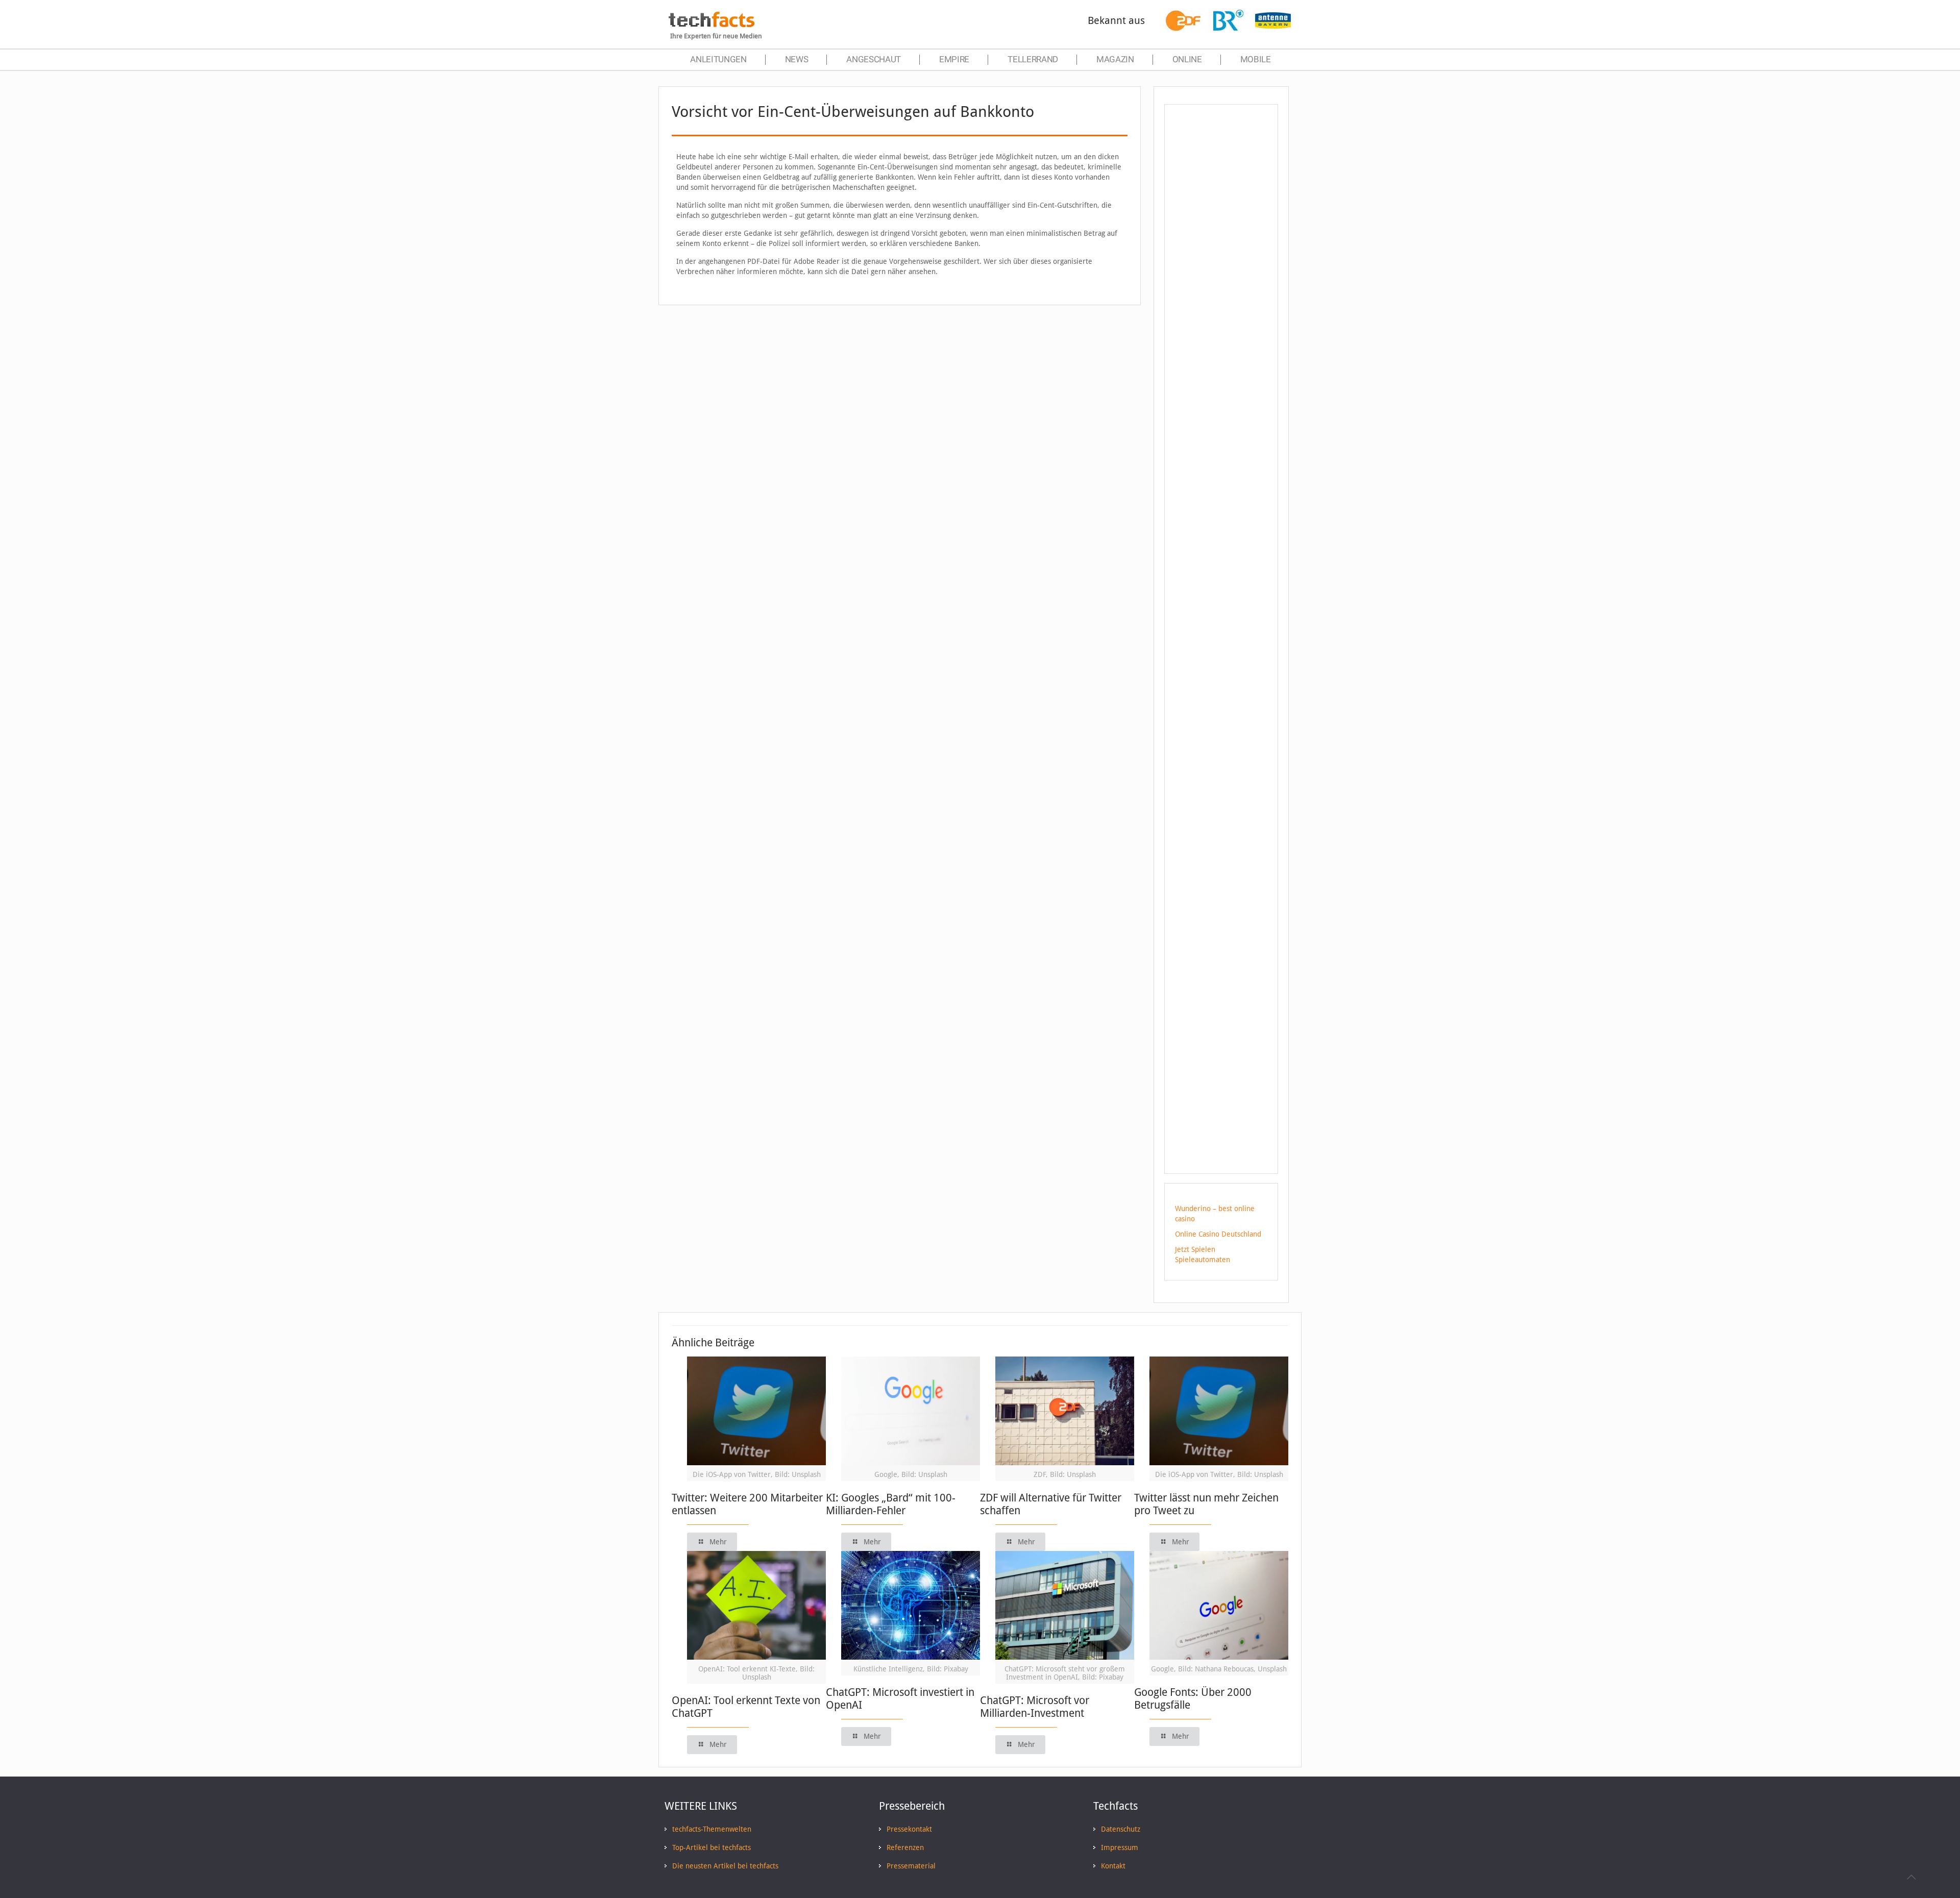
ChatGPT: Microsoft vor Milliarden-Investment (1035, 1707)
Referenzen (905, 1847)
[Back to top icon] (1911, 1877)
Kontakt (1113, 1866)
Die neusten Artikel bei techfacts (725, 1866)
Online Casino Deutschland (1218, 1234)
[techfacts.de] (712, 24)
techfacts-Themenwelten (712, 1829)
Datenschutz (1121, 1829)
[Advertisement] (1221, 295)
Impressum (1120, 1847)
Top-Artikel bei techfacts (712, 1847)
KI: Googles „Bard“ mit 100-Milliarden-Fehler (891, 1504)
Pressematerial (911, 1866)
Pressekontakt (909, 1829)
